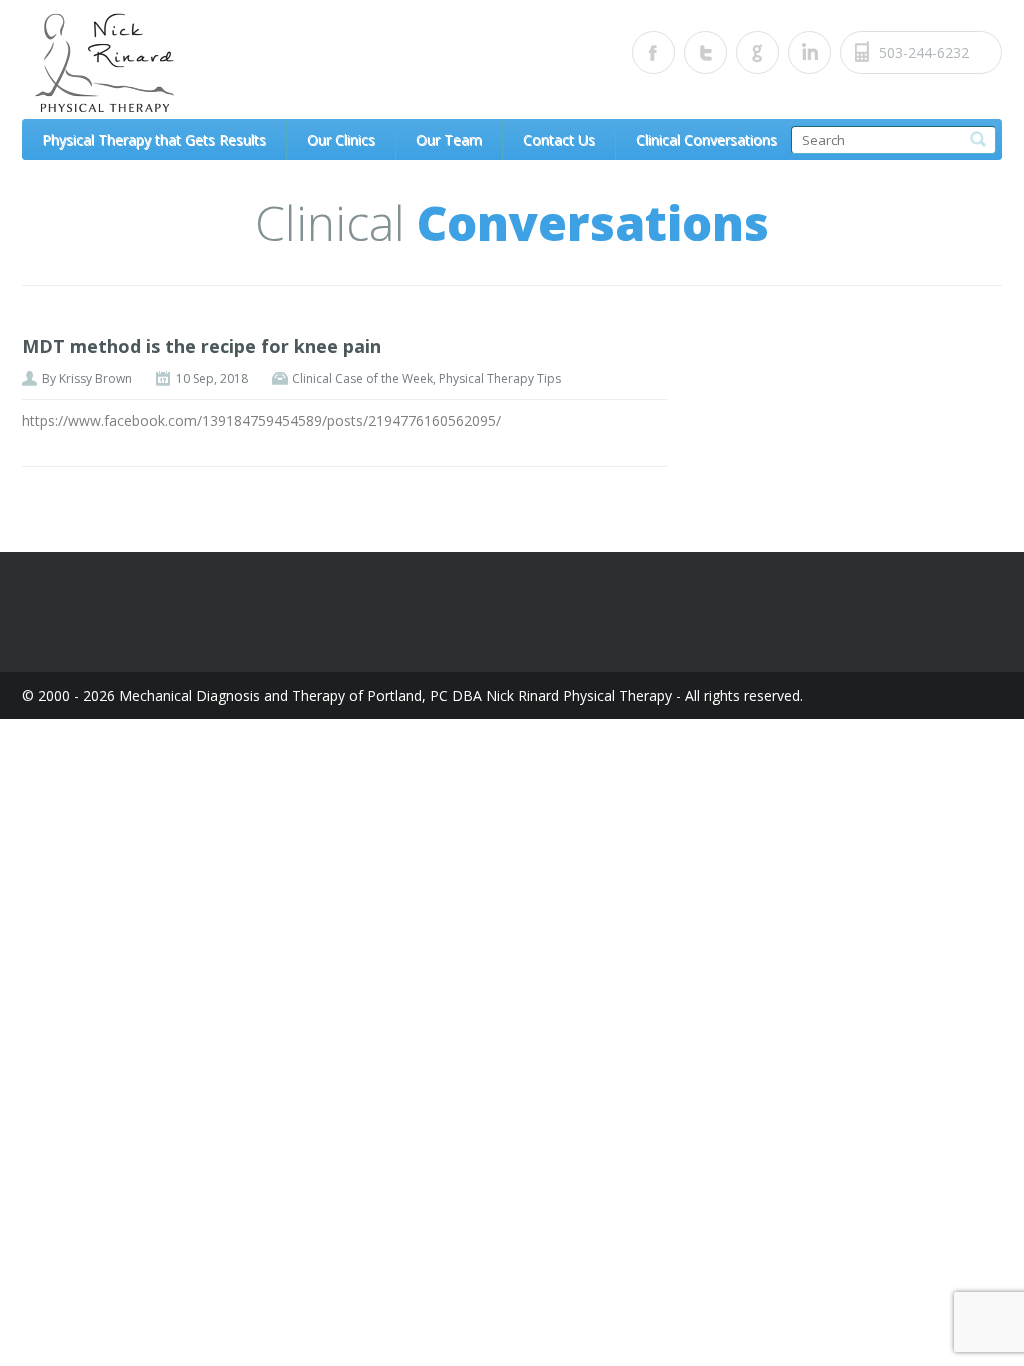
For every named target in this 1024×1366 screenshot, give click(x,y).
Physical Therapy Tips (500, 378)
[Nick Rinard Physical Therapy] (207, 63)
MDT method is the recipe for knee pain (201, 346)
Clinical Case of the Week (362, 378)
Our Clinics (341, 139)
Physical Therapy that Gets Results (154, 139)
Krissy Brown (95, 378)
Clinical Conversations (706, 139)
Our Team (449, 139)
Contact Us (559, 139)
